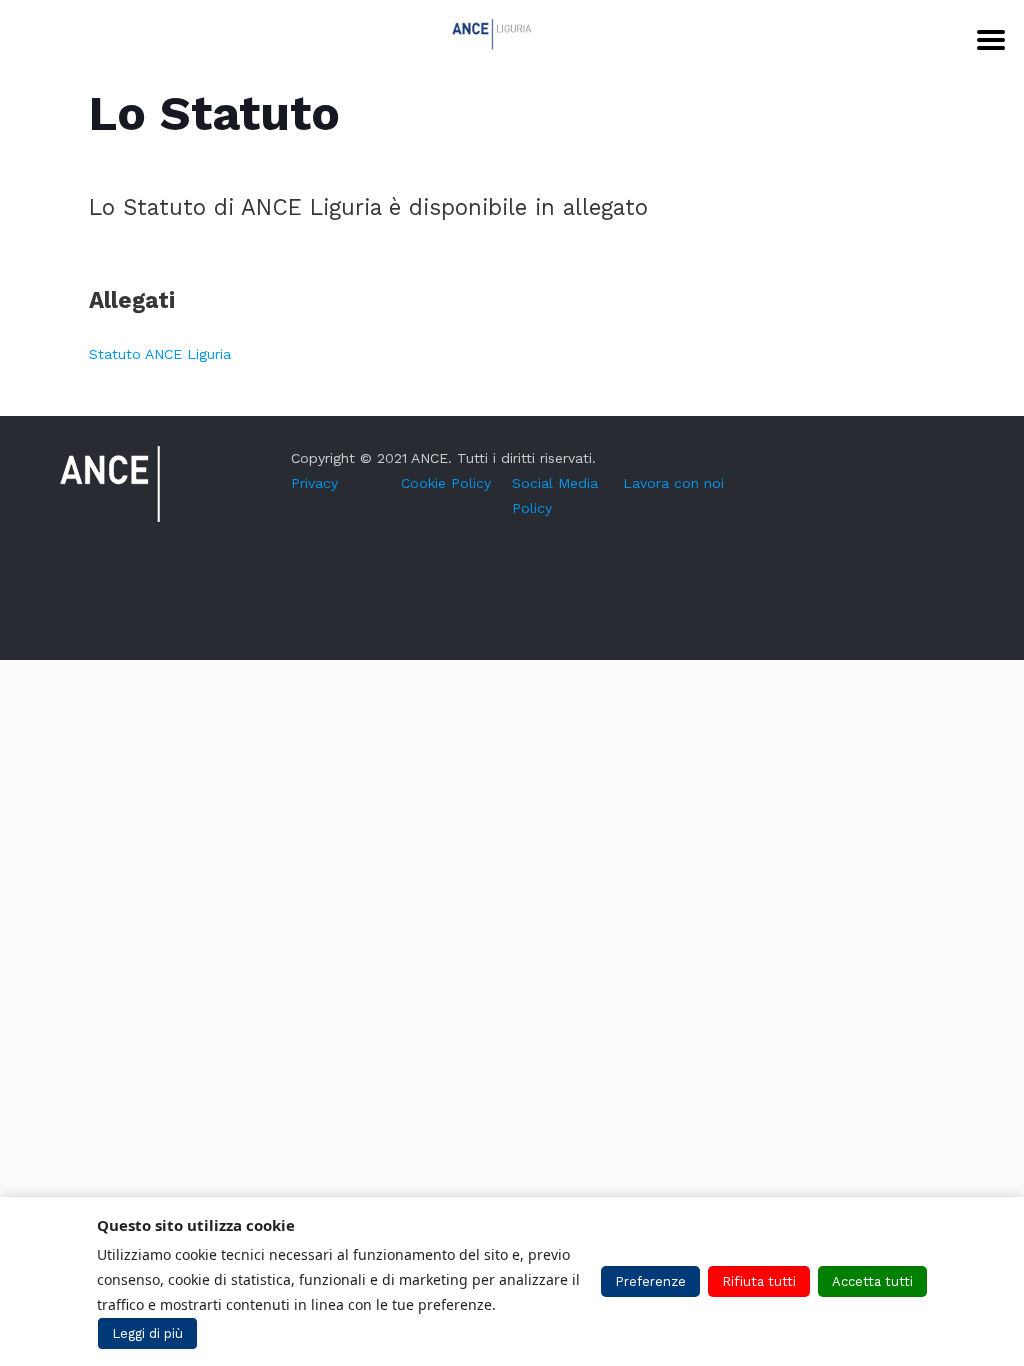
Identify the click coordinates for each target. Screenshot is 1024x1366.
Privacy (314, 483)
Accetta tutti (872, 1281)
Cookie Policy (446, 483)
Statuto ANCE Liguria (160, 354)
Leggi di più (147, 1333)
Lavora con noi (673, 483)
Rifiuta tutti (759, 1281)
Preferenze (650, 1281)
